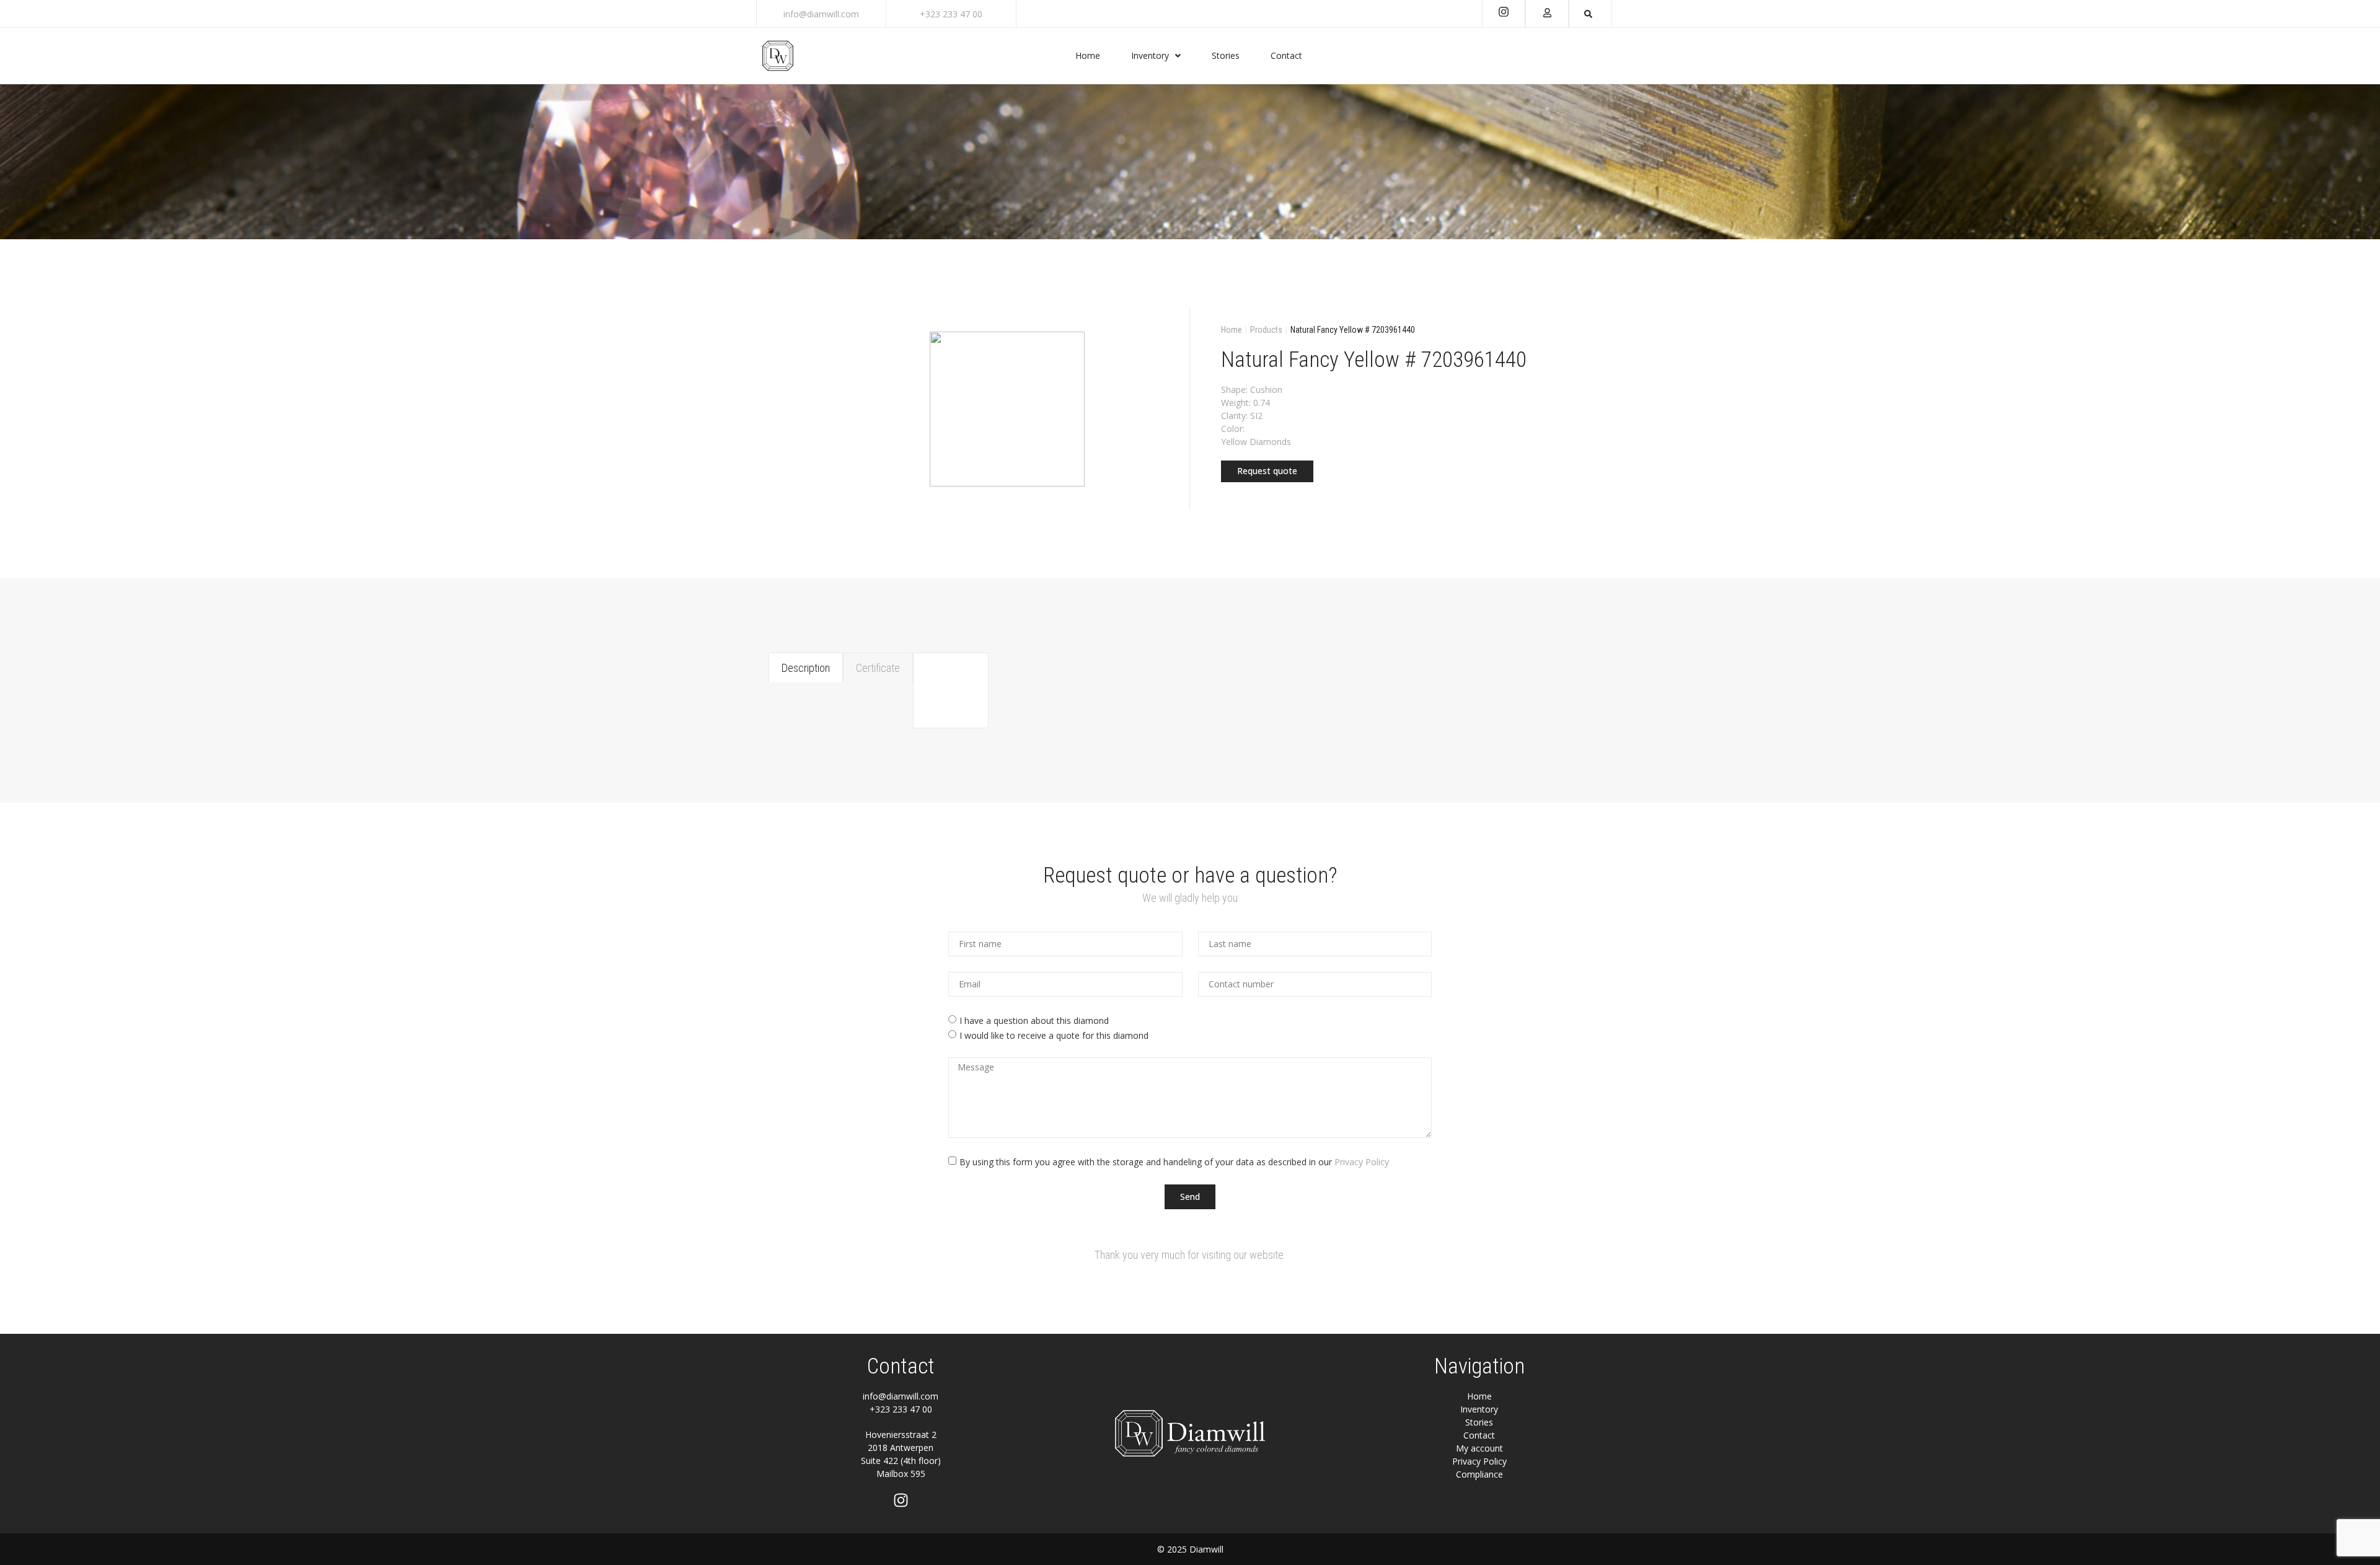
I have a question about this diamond (1034, 1021)
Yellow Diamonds (1256, 442)
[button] (1267, 471)
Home (1232, 330)
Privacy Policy (1362, 1161)
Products (1266, 330)
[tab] (806, 668)
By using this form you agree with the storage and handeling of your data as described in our (1174, 1161)
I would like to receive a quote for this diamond (1054, 1035)
